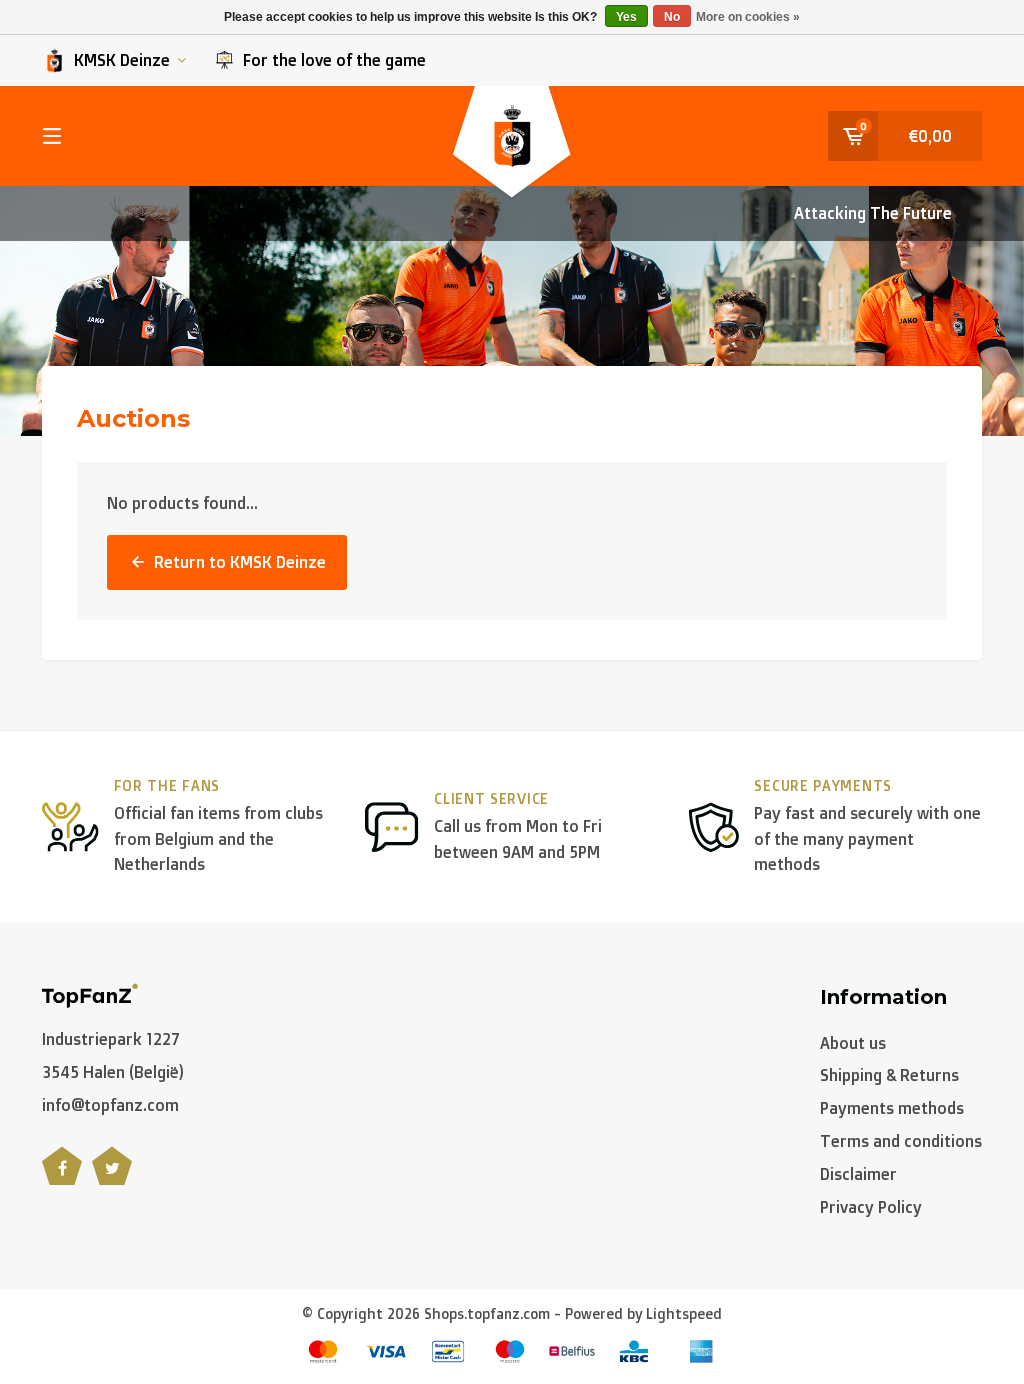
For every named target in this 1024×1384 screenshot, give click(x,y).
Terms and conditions (901, 1141)
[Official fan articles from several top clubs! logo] (90, 994)
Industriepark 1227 (111, 1039)
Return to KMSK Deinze (240, 562)
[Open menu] (52, 136)
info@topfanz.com (110, 1105)
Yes (626, 17)
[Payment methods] (323, 1351)
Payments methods (892, 1108)
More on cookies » (748, 17)
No (672, 17)
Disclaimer (858, 1174)
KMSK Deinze (122, 60)
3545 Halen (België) (113, 1072)
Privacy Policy (871, 1207)
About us (853, 1043)
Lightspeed (684, 1313)
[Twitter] (112, 1177)
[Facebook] (62, 1177)
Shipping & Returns (889, 1075)
